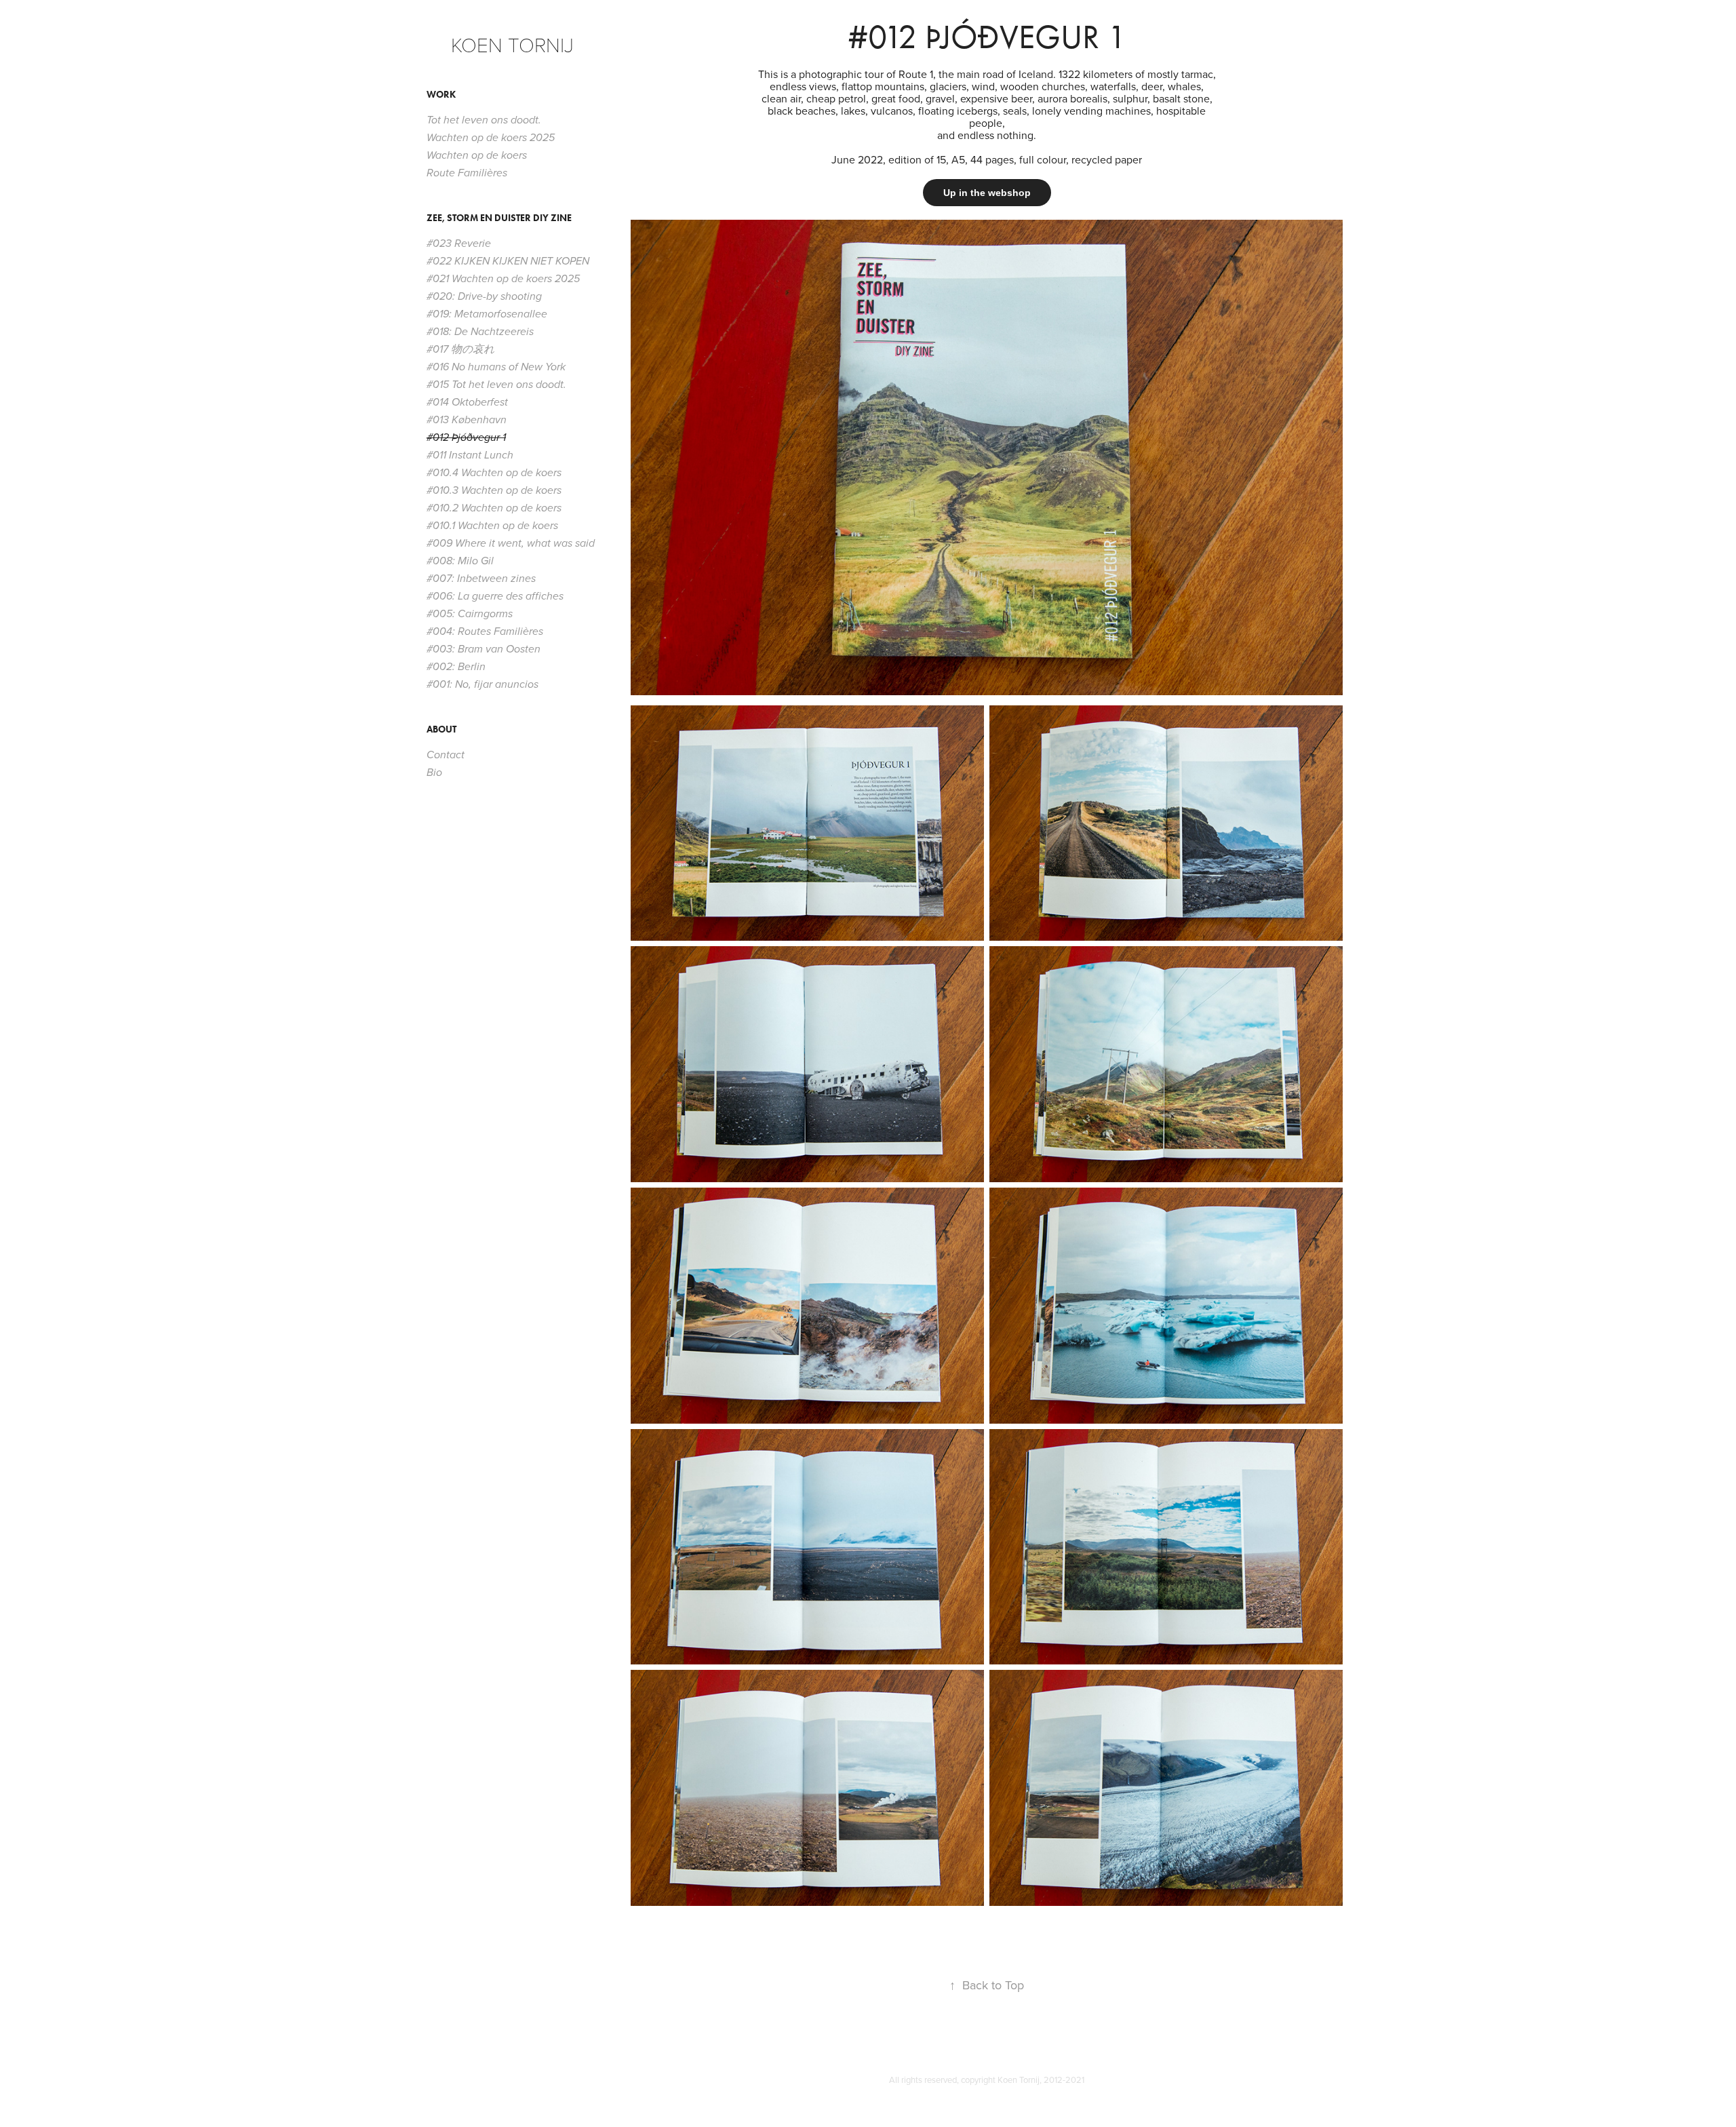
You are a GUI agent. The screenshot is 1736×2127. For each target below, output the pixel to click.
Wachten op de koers (477, 156)
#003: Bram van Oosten (484, 649)
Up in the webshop (987, 193)
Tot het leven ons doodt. (484, 120)
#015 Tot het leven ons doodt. (496, 385)
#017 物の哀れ (460, 350)
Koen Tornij (512, 44)
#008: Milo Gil (460, 561)
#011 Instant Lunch (470, 455)
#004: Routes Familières (485, 632)
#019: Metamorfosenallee (487, 314)
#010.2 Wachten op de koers (494, 508)
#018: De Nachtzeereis (480, 332)
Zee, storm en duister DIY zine (499, 218)
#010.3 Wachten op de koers (494, 491)
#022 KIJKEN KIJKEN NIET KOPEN (508, 261)
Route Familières (467, 173)
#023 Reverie (459, 244)
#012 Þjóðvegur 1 (466, 438)
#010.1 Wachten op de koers (492, 526)
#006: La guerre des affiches (495, 597)
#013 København (467, 420)
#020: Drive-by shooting (484, 297)
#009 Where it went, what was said (511, 544)
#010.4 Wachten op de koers (494, 473)
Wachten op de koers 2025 (491, 138)
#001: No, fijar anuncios (482, 685)
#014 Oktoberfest (467, 403)
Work (441, 95)
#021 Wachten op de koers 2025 (503, 279)
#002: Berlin (456, 667)
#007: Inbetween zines (481, 579)
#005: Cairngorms (470, 614)
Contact (446, 755)
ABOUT (441, 729)
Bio (434, 773)
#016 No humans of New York (496, 367)
